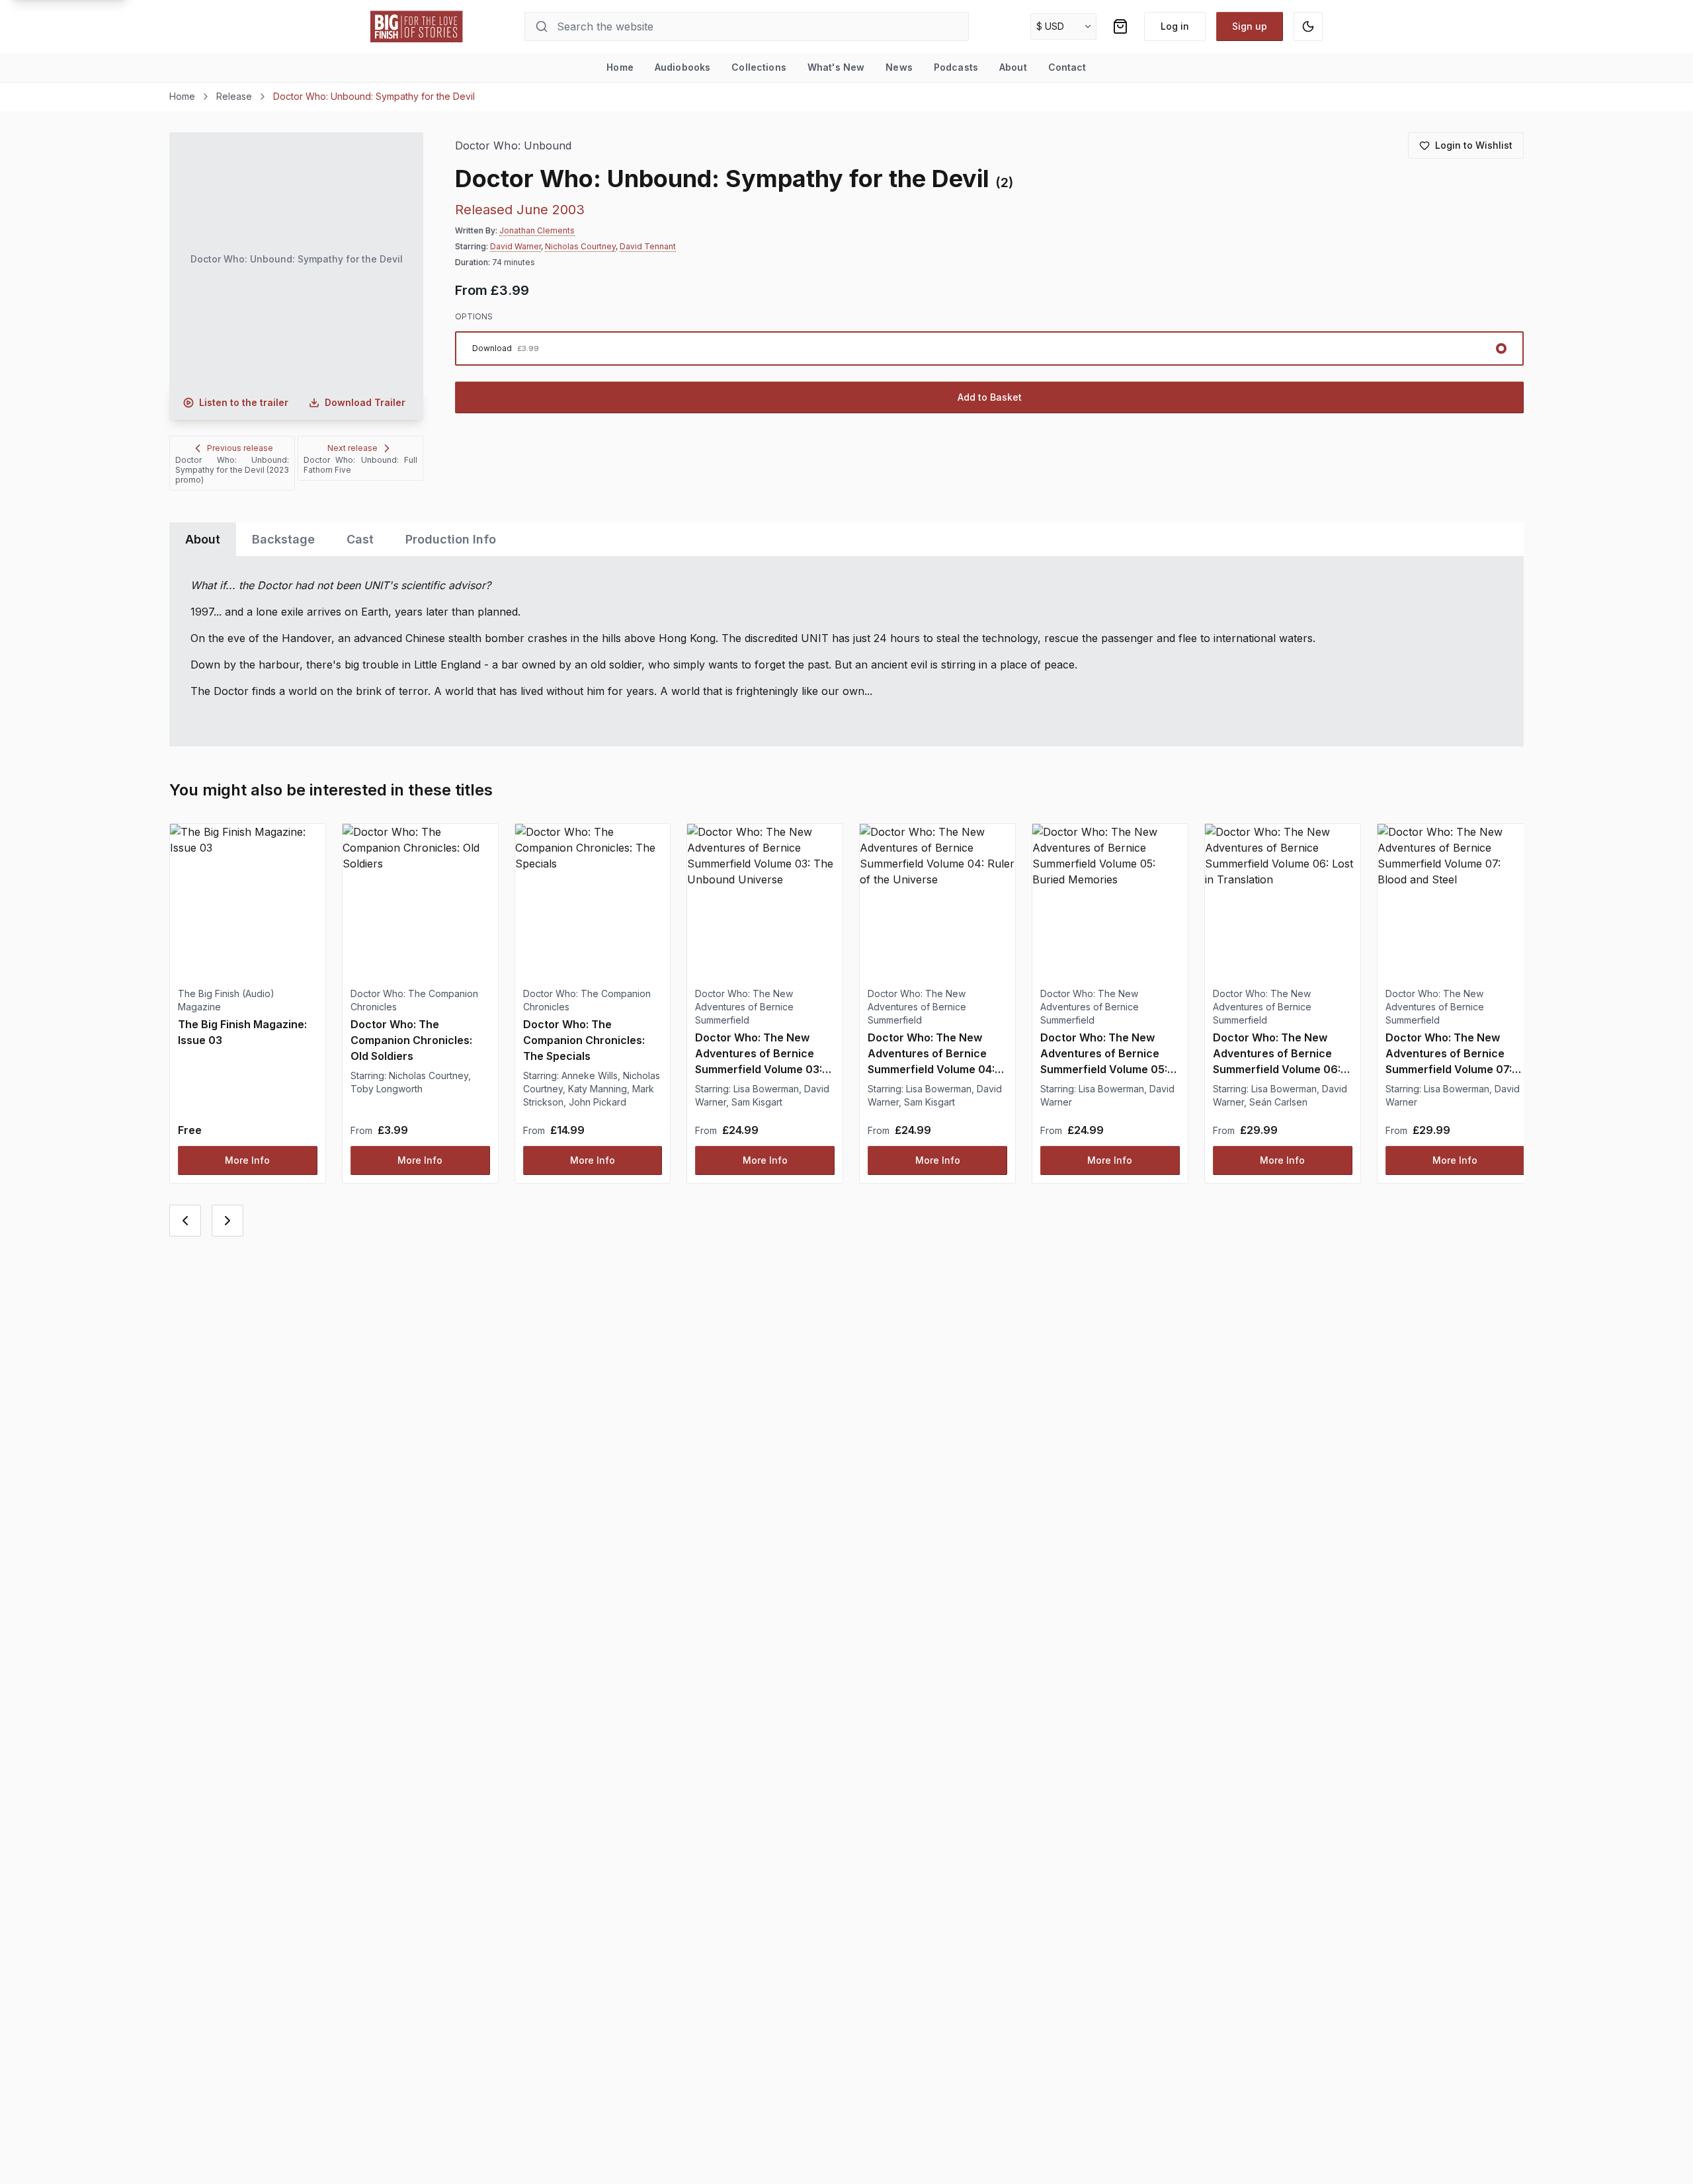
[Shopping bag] (1120, 26)
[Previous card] (185, 1221)
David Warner (516, 246)
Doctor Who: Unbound (513, 146)
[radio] (989, 348)
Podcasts (956, 67)
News (899, 67)
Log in (1175, 26)
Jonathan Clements (537, 230)
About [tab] (203, 539)
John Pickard (598, 1102)
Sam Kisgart (757, 1102)
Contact (1067, 67)
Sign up (1250, 26)
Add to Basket (990, 397)
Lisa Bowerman (766, 1089)
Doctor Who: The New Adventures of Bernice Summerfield (744, 1007)
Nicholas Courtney (580, 246)
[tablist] (846, 539)
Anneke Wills (590, 1075)
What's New (836, 67)
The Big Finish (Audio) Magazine (226, 1000)
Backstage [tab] (283, 539)
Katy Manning (598, 1089)
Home (620, 67)
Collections (759, 67)
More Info (247, 1160)
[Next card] (227, 1221)
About (1013, 67)
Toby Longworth (387, 1089)
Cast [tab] (360, 539)
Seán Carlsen (1278, 1102)
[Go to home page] (417, 26)
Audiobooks (682, 67)
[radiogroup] (989, 348)
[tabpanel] (846, 651)
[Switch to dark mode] (1308, 26)
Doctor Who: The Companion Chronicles (414, 1000)
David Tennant (648, 246)
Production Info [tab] (451, 539)
